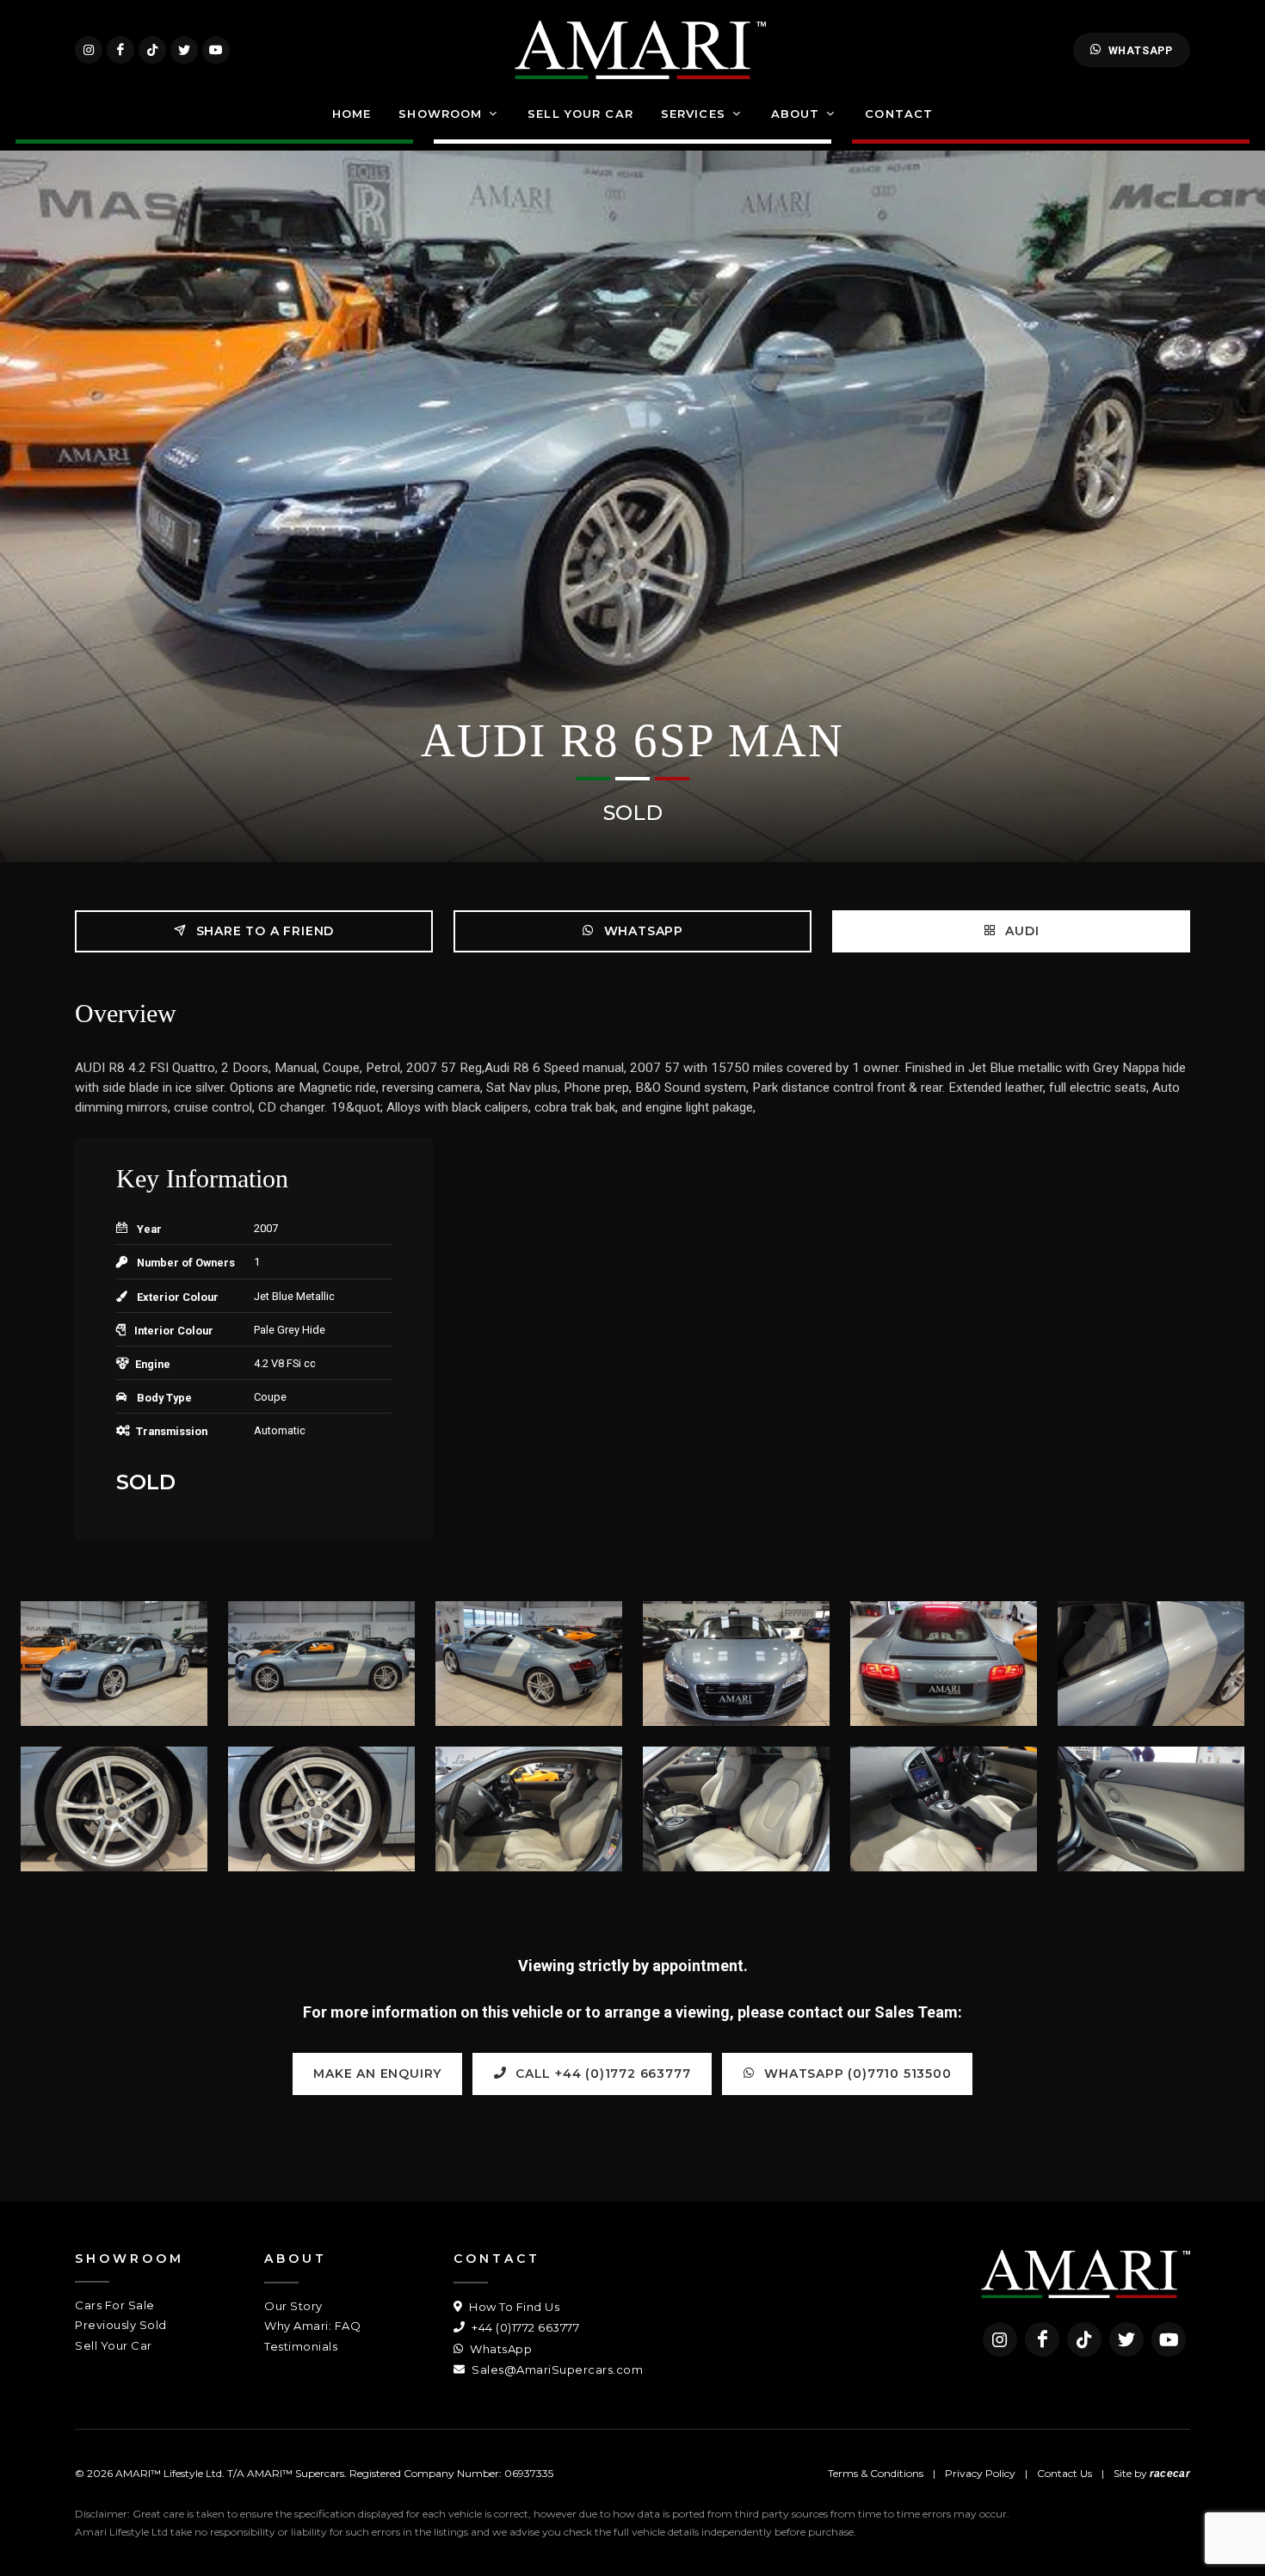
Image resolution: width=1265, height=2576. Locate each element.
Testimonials (301, 2346)
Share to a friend (263, 931)
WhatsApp (1141, 50)
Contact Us (1064, 2473)
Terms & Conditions (876, 2473)
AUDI (1021, 931)
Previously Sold (121, 2325)
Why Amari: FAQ (312, 2326)
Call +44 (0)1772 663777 (601, 2074)
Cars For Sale (115, 2305)
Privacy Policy (980, 2473)
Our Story (293, 2306)
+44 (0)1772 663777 (524, 2327)
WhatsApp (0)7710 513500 (856, 2074)
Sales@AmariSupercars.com (556, 2370)
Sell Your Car (114, 2345)
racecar (1170, 2474)
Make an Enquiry (377, 2074)
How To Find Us (513, 2307)
